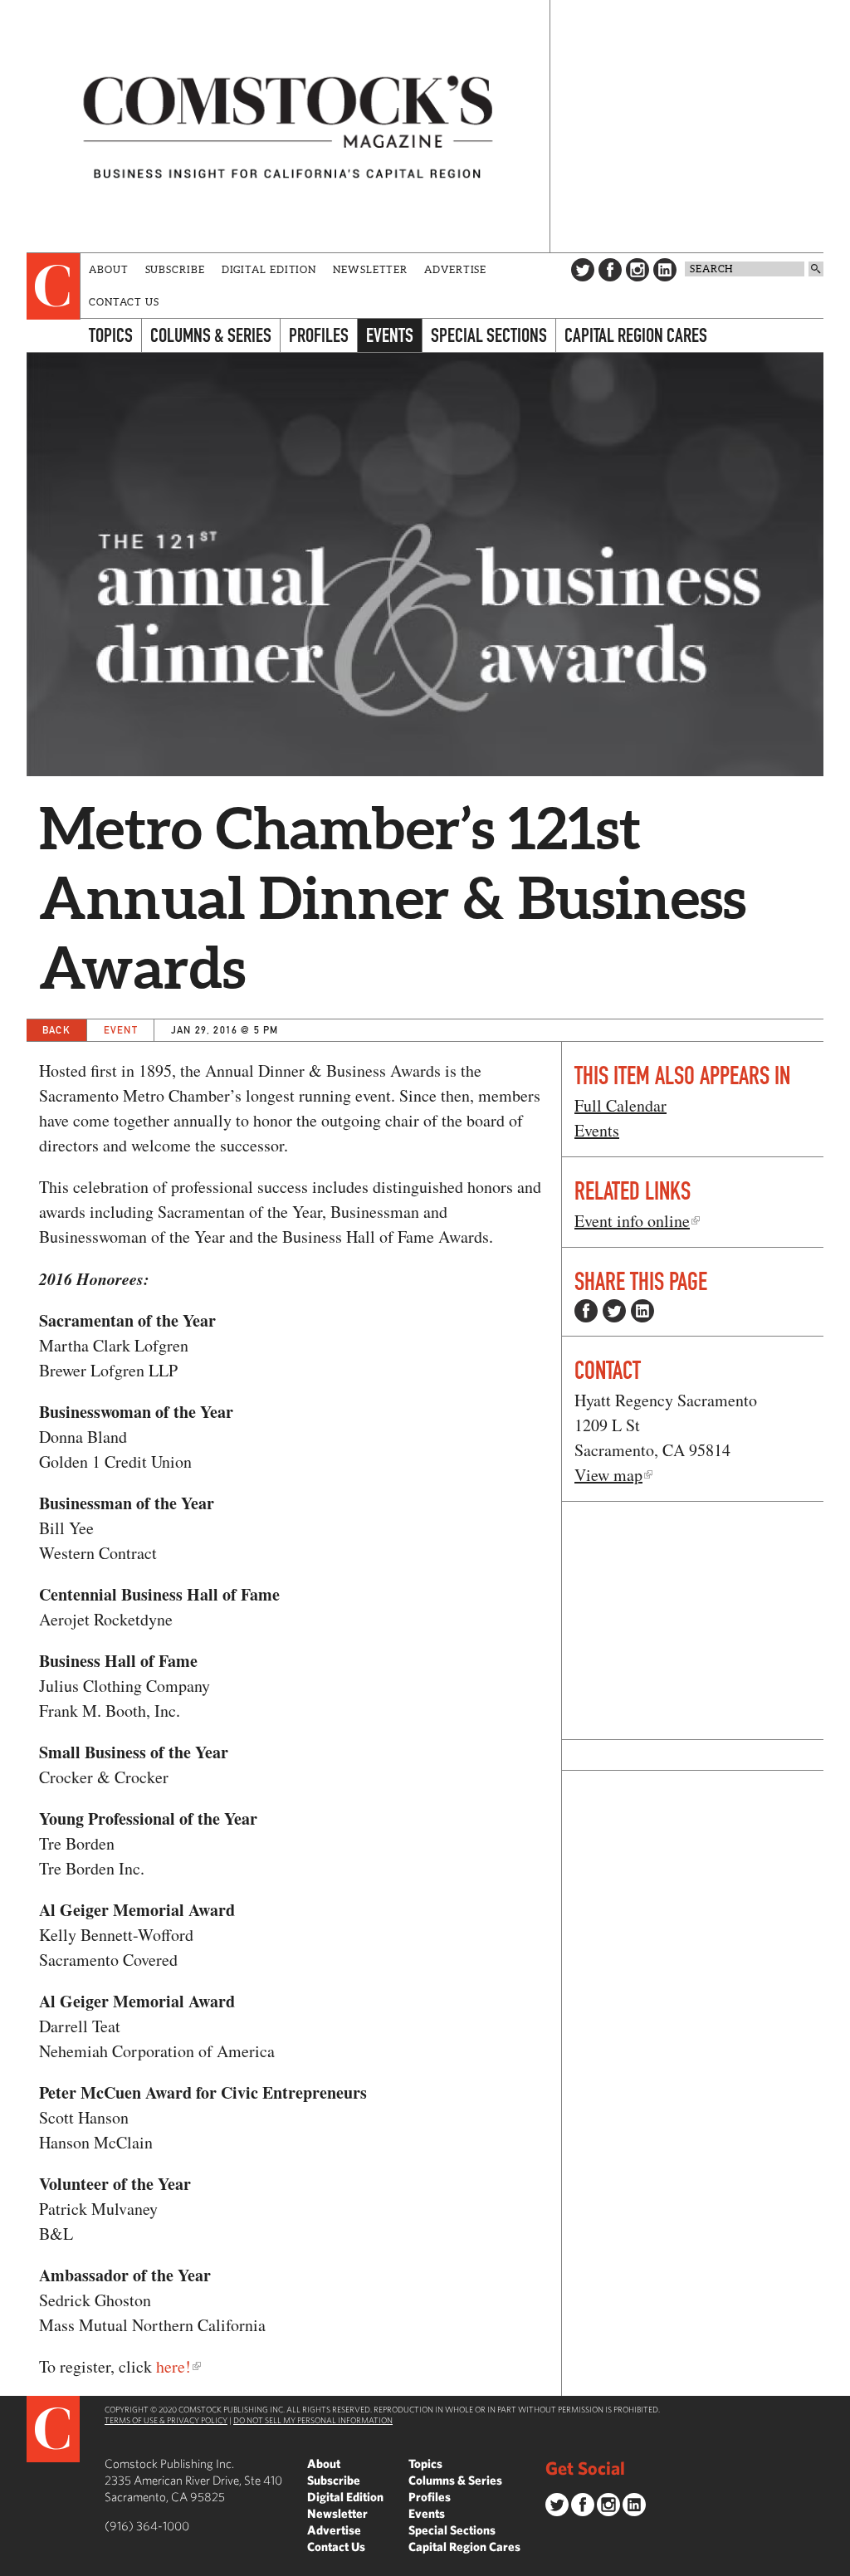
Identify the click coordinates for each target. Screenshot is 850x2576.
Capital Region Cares (636, 335)
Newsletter (370, 269)
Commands (12, 2564)
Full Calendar (620, 1105)
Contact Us (124, 302)
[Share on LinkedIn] (642, 1311)
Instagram (637, 270)
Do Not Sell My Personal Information (313, 2420)
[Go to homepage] (288, 126)
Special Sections (489, 335)
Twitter (583, 270)
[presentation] (54, 286)
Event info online (632, 1221)
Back (56, 1030)
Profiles (319, 335)
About (109, 269)
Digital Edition (269, 269)
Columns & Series (211, 335)
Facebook (610, 270)
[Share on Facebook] (586, 1311)
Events (390, 335)
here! (173, 2366)
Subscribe (175, 269)
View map (608, 1475)
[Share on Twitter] (614, 1311)
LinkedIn (665, 270)
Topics (111, 335)
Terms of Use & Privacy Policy (166, 2420)
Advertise (455, 269)
